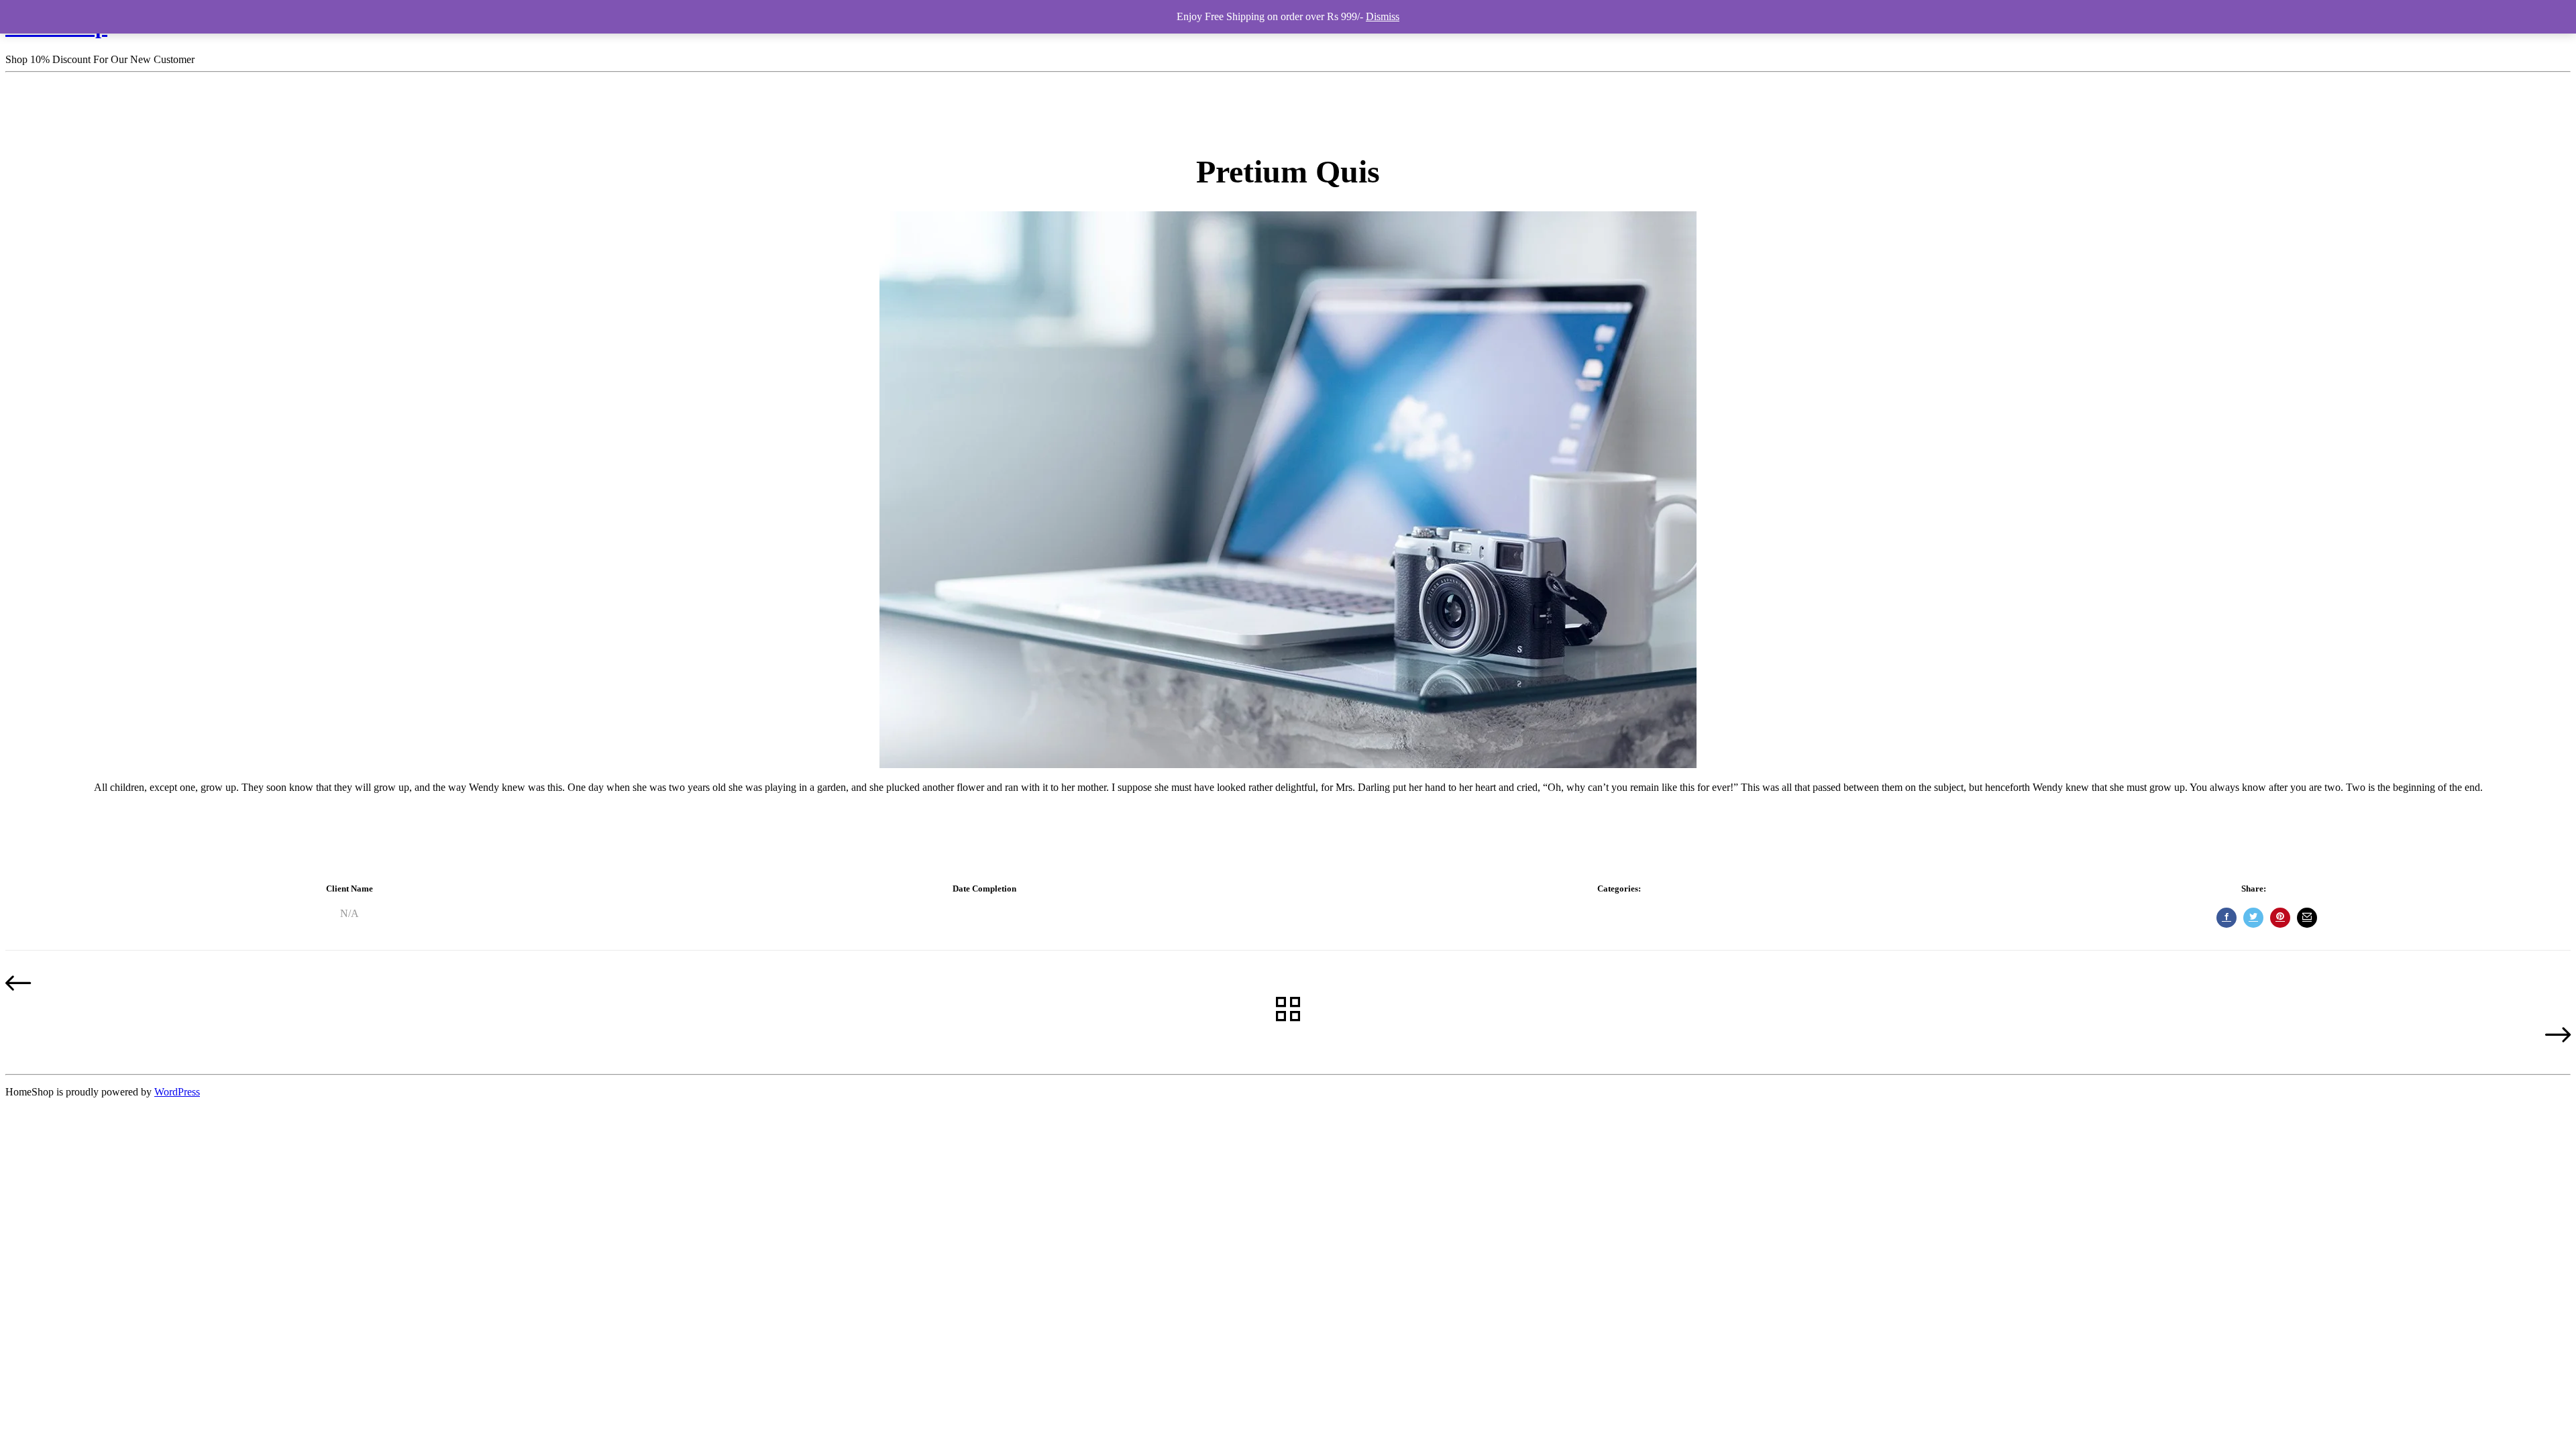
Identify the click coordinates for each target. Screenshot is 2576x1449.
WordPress (177, 1092)
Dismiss (1383, 16)
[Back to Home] (1288, 1010)
